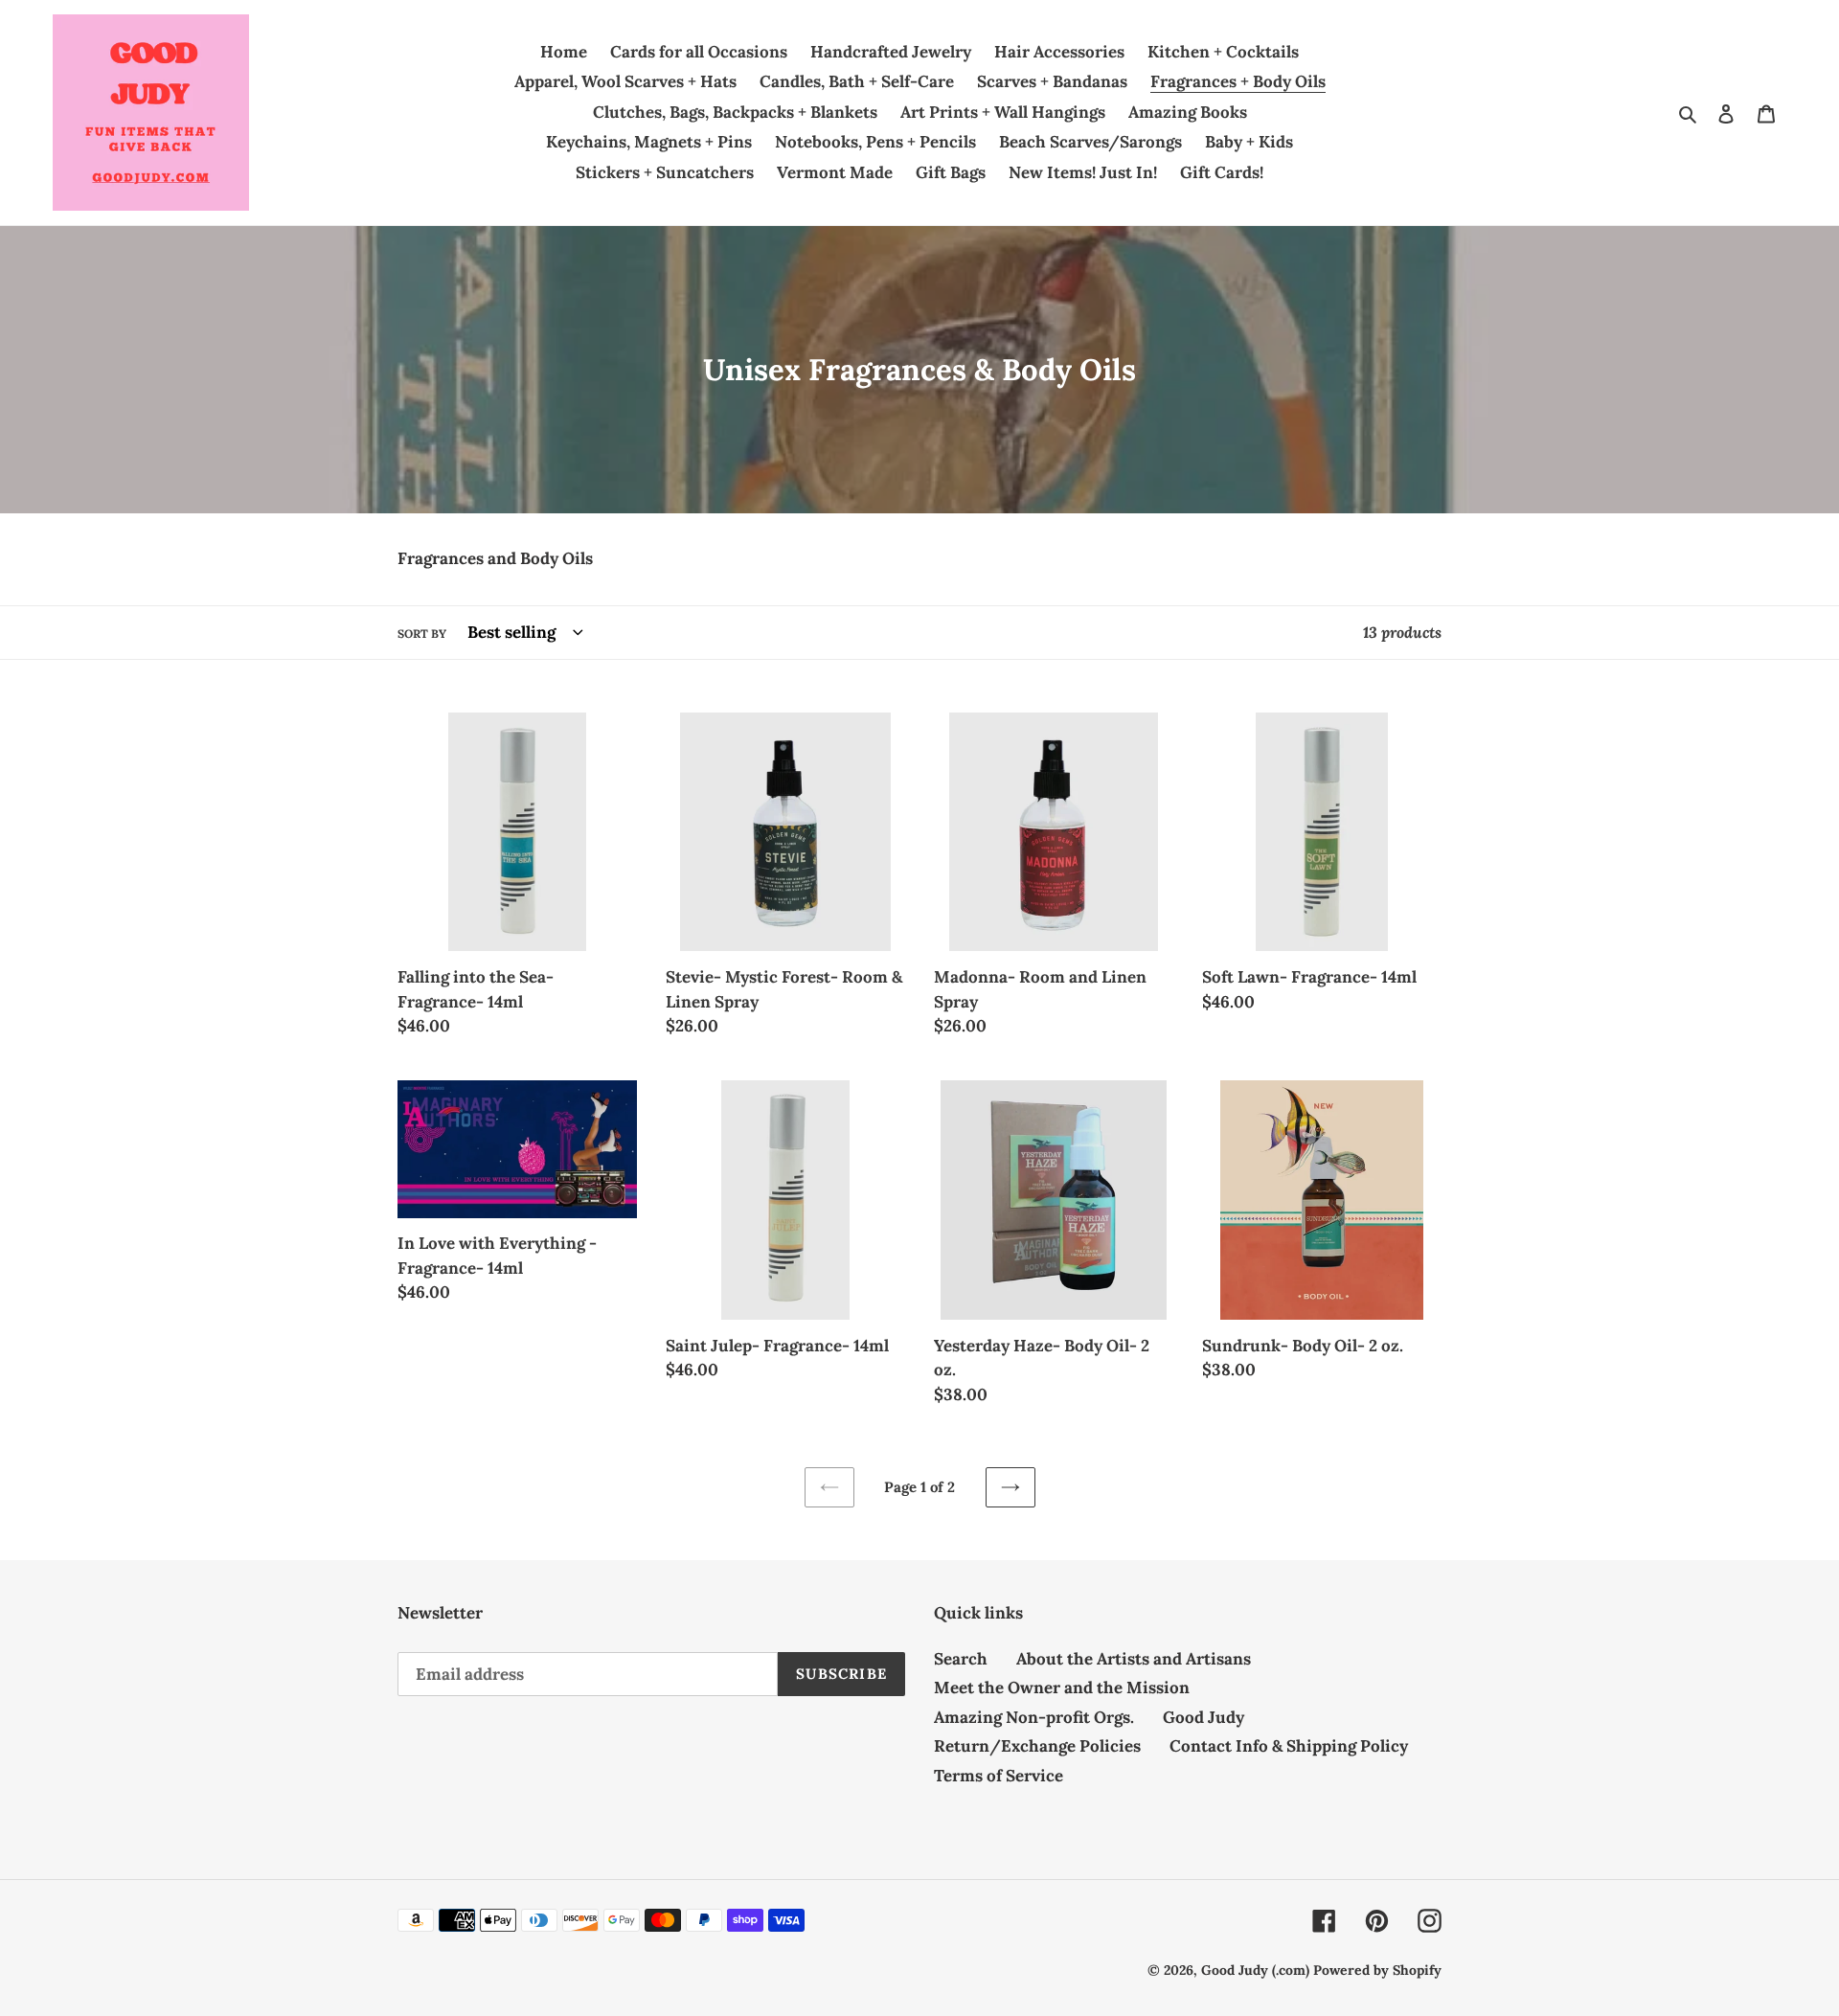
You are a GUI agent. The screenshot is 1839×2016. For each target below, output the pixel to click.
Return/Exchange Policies (1037, 1746)
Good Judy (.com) (1255, 1970)
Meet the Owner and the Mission (1062, 1688)
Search (961, 1659)
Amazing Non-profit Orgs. (1034, 1717)
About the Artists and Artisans (1134, 1659)
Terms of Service (999, 1776)
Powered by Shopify (1377, 1970)
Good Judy (1203, 1717)
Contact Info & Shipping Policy (1289, 1746)
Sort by (422, 634)
